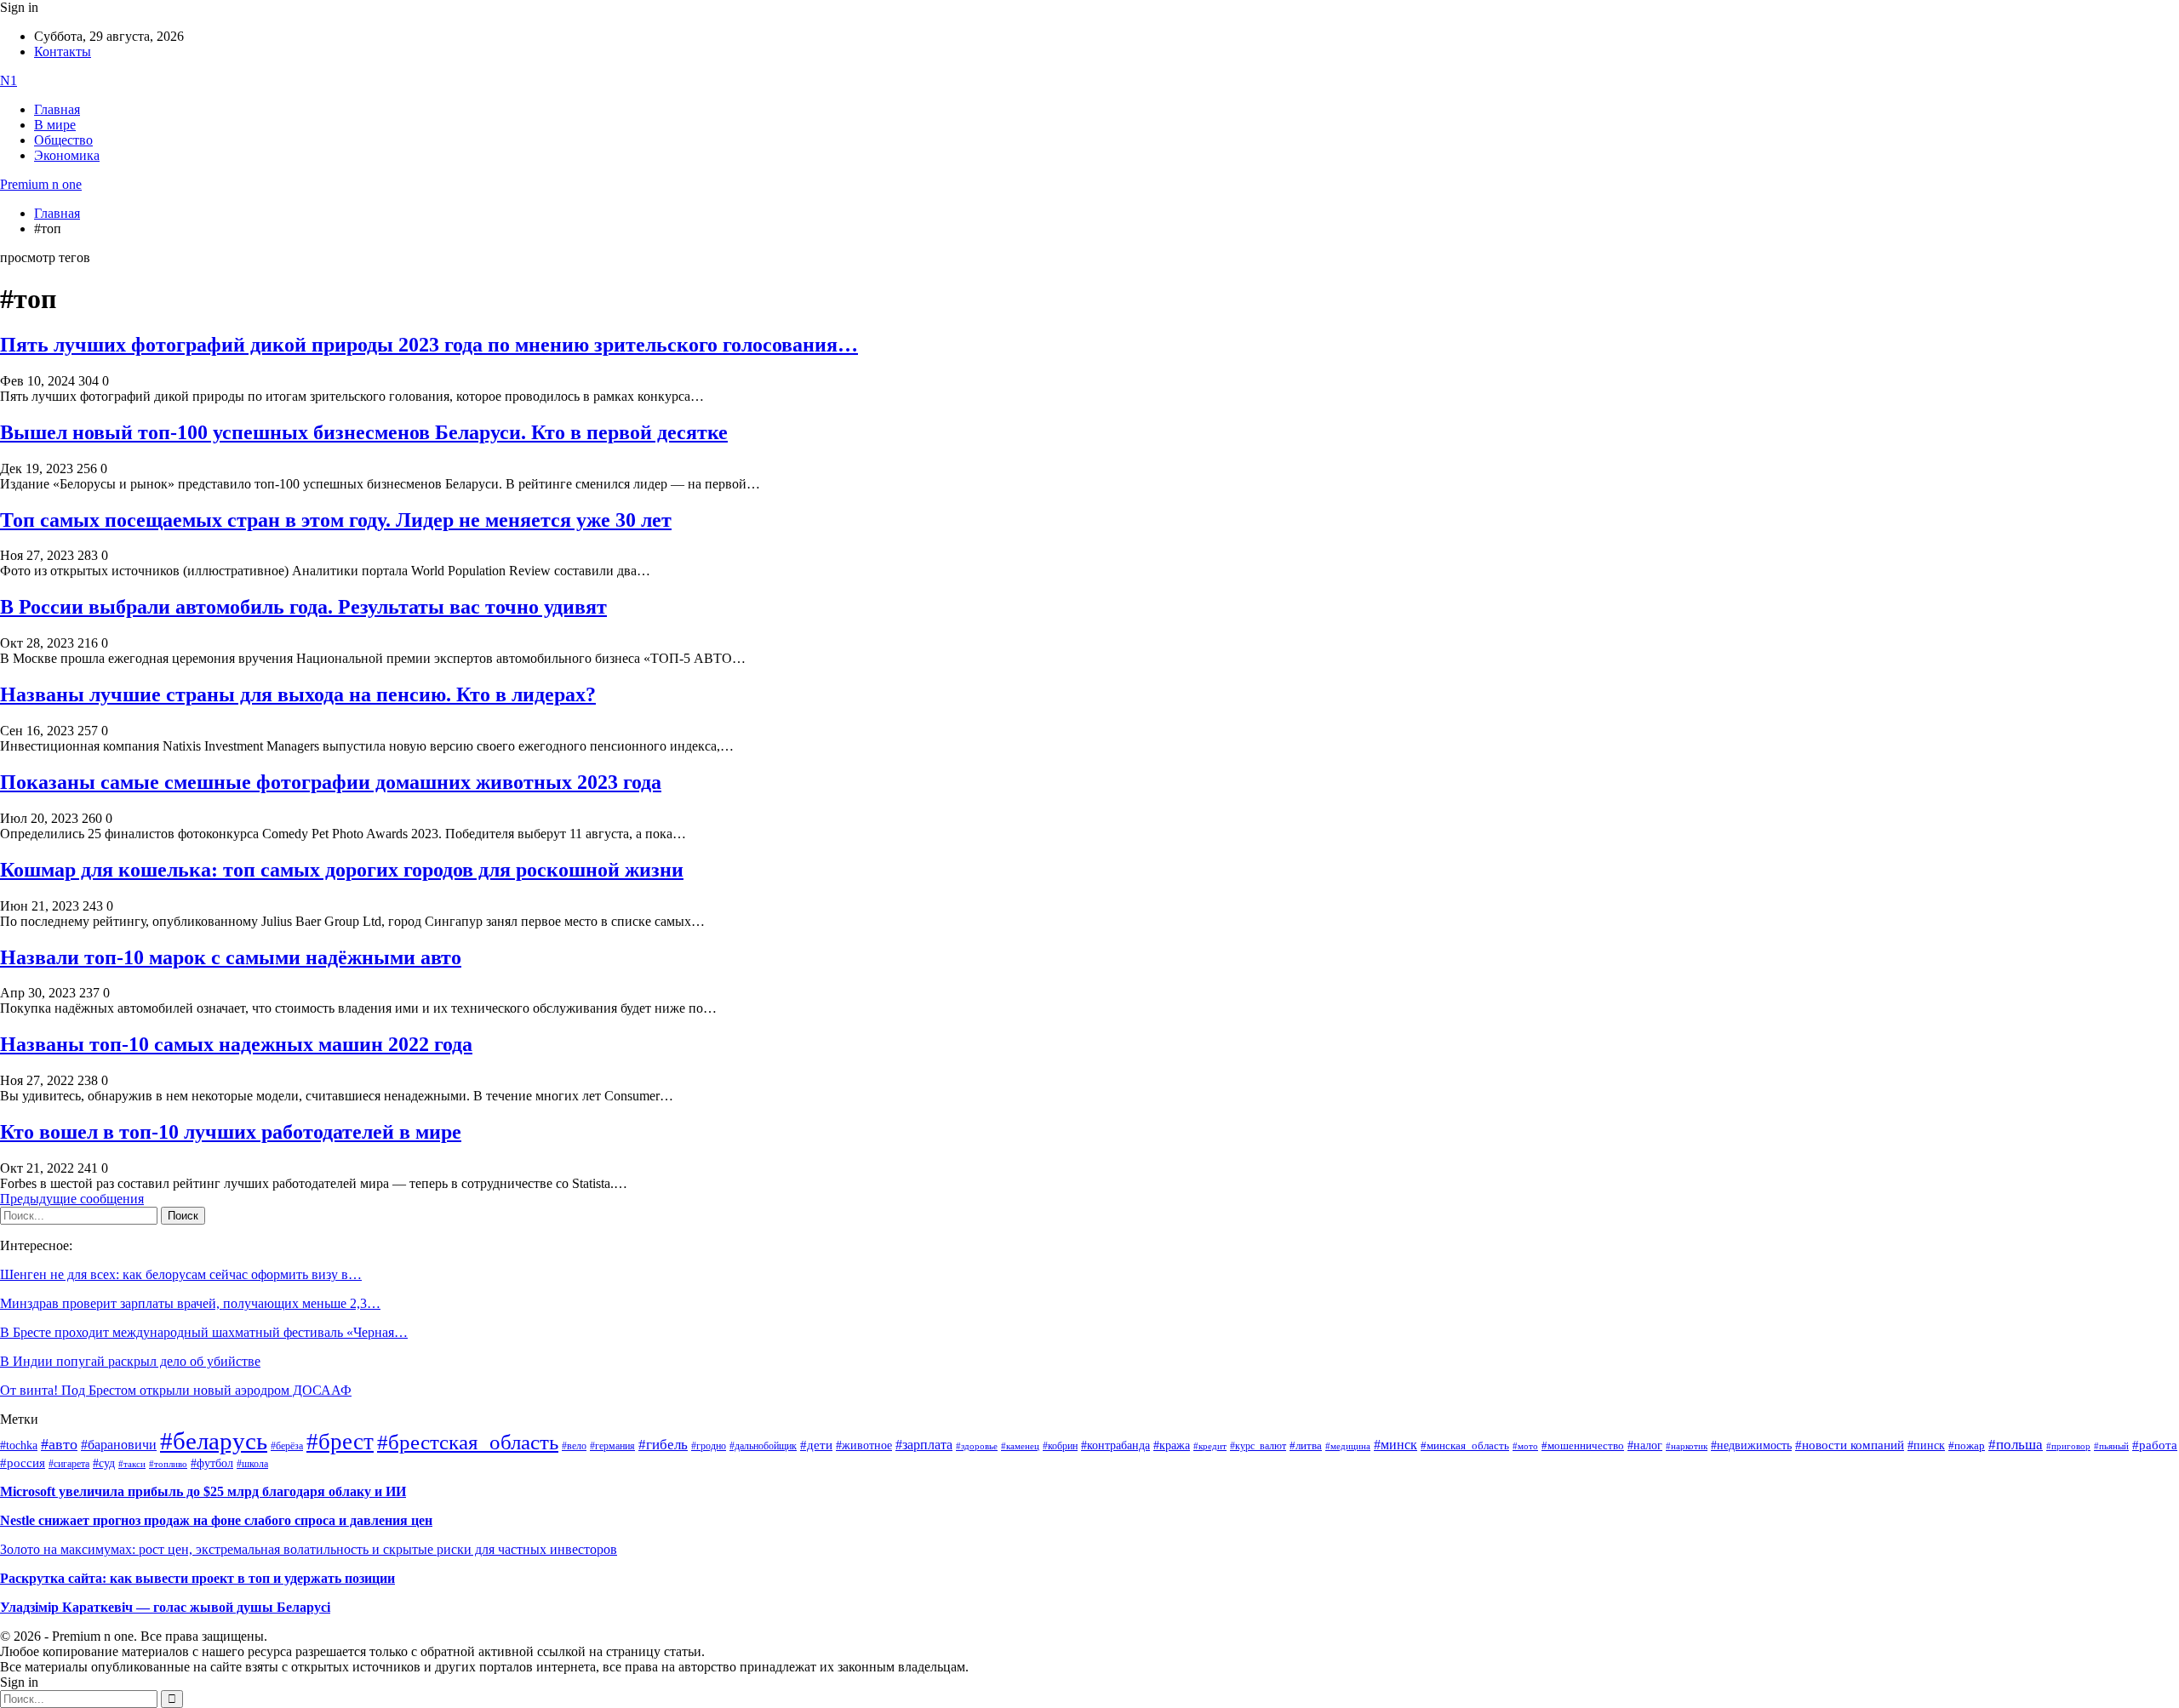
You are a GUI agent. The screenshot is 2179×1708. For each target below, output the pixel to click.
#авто (59, 1444)
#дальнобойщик (763, 1446)
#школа (252, 1464)
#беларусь (214, 1441)
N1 (9, 80)
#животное (864, 1445)
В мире (55, 125)
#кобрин (1060, 1446)
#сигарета (69, 1464)
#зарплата (924, 1445)
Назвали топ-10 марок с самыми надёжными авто (231, 957)
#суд (104, 1463)
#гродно (709, 1446)
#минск (1395, 1445)
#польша (2016, 1444)
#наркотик (1687, 1446)
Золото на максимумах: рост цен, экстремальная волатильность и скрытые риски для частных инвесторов (309, 1549)
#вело (574, 1446)
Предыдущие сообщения (72, 1199)
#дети (816, 1445)
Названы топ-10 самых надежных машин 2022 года (236, 1044)
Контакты (63, 51)
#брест (340, 1442)
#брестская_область (468, 1442)
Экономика (67, 155)
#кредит (1210, 1446)
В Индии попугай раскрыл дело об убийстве (130, 1361)
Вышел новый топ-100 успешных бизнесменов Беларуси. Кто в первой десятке (364, 432)
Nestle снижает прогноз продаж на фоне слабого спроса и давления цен (216, 1520)
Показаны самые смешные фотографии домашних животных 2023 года (331, 782)
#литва (1306, 1446)
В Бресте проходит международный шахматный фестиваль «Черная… (204, 1332)
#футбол (212, 1463)
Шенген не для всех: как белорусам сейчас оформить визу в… (181, 1274)
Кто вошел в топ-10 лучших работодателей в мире (231, 1132)
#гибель (663, 1445)
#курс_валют (1258, 1446)
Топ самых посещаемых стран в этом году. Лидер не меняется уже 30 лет (336, 520)
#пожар (1967, 1445)
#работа (2155, 1445)
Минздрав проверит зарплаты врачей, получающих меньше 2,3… (190, 1303)
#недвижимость (1751, 1445)
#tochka (19, 1445)
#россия (23, 1463)
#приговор (2068, 1446)
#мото (1525, 1446)
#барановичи (119, 1445)
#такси (132, 1464)
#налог (1645, 1445)
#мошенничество (1583, 1445)
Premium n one (41, 184)
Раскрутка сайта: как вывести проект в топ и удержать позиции (197, 1578)
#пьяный (2111, 1446)
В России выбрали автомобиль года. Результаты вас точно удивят (303, 607)
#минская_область (1465, 1446)
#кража (1172, 1445)
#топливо (168, 1464)
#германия (612, 1446)
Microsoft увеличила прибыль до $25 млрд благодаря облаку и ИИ (203, 1491)
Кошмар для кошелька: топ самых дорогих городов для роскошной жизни (342, 870)
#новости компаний (1850, 1445)
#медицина (1348, 1446)
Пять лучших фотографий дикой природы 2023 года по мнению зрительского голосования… (429, 345)
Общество (63, 140)
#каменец (1020, 1446)
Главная (57, 109)
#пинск (1926, 1445)
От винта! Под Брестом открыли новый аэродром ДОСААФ (176, 1390)
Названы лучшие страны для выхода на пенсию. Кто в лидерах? (298, 694)
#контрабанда (1115, 1445)
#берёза (287, 1446)
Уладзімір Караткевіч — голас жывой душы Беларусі (165, 1607)
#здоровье (977, 1446)
